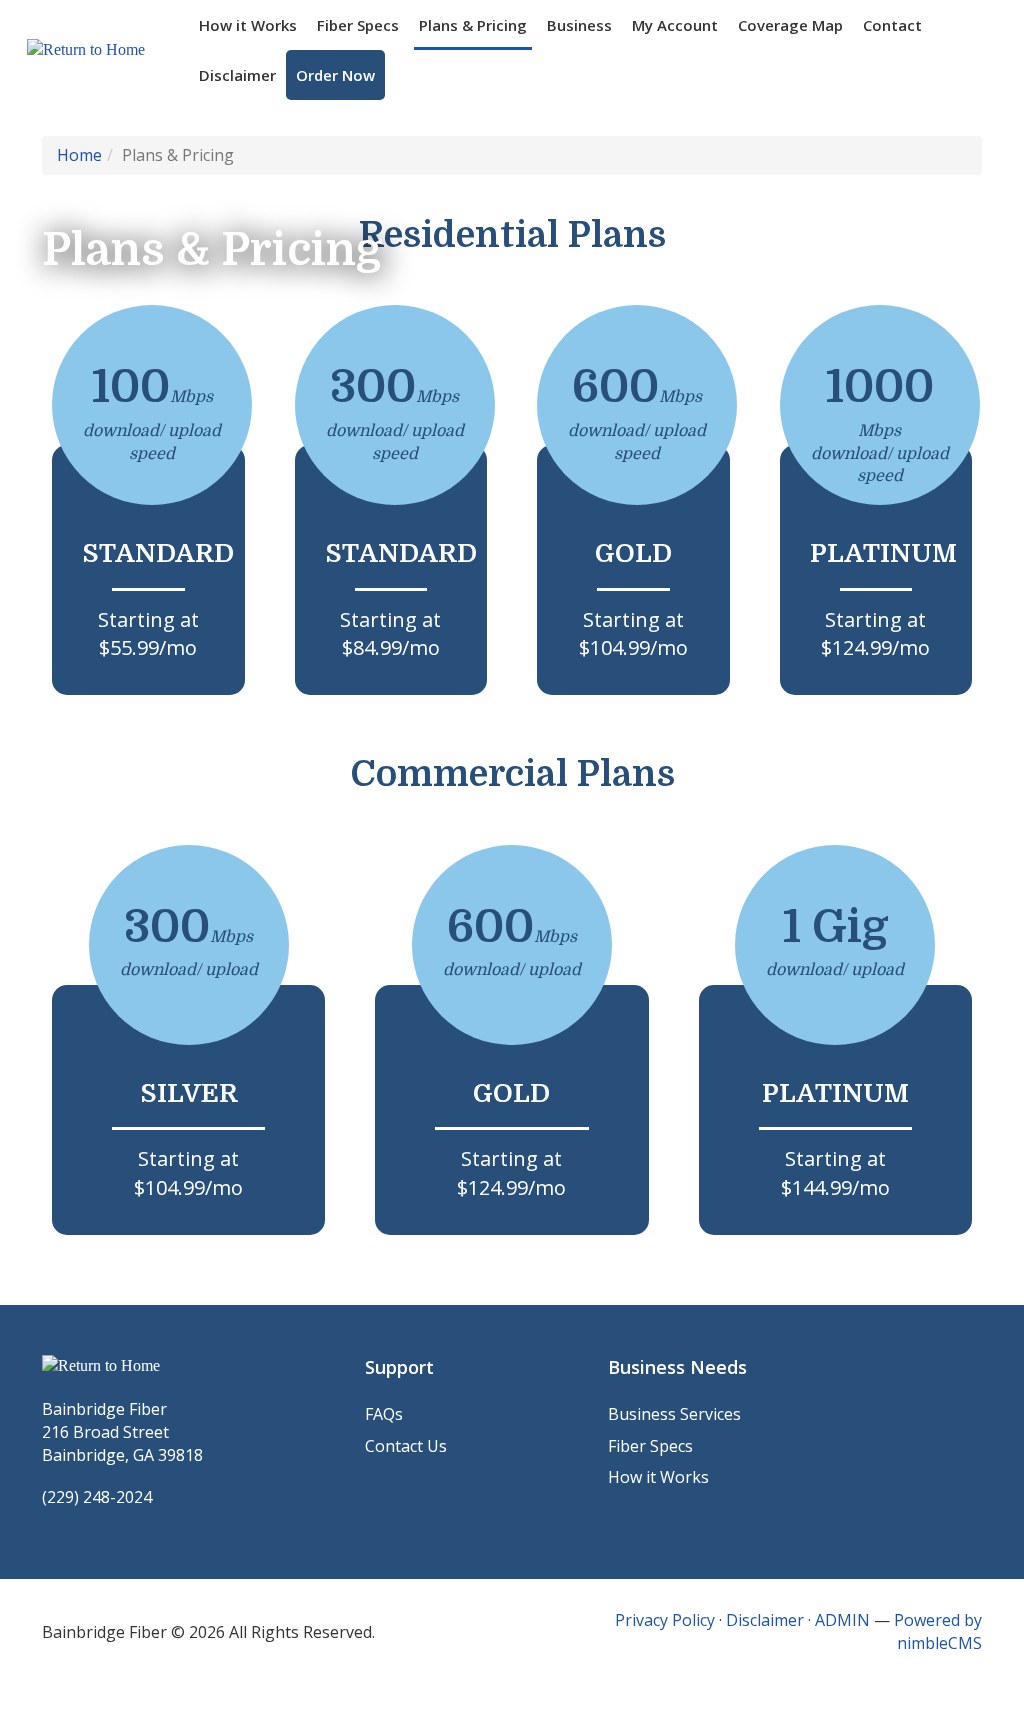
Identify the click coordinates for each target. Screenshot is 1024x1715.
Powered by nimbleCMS (938, 1631)
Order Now (335, 75)
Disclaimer (237, 75)
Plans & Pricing (473, 25)
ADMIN (842, 1620)
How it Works (248, 25)
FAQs (384, 1414)
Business (579, 25)
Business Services (674, 1414)
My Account (675, 25)
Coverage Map (790, 25)
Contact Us (406, 1446)
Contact (892, 25)
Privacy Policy (665, 1620)
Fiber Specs (358, 25)
